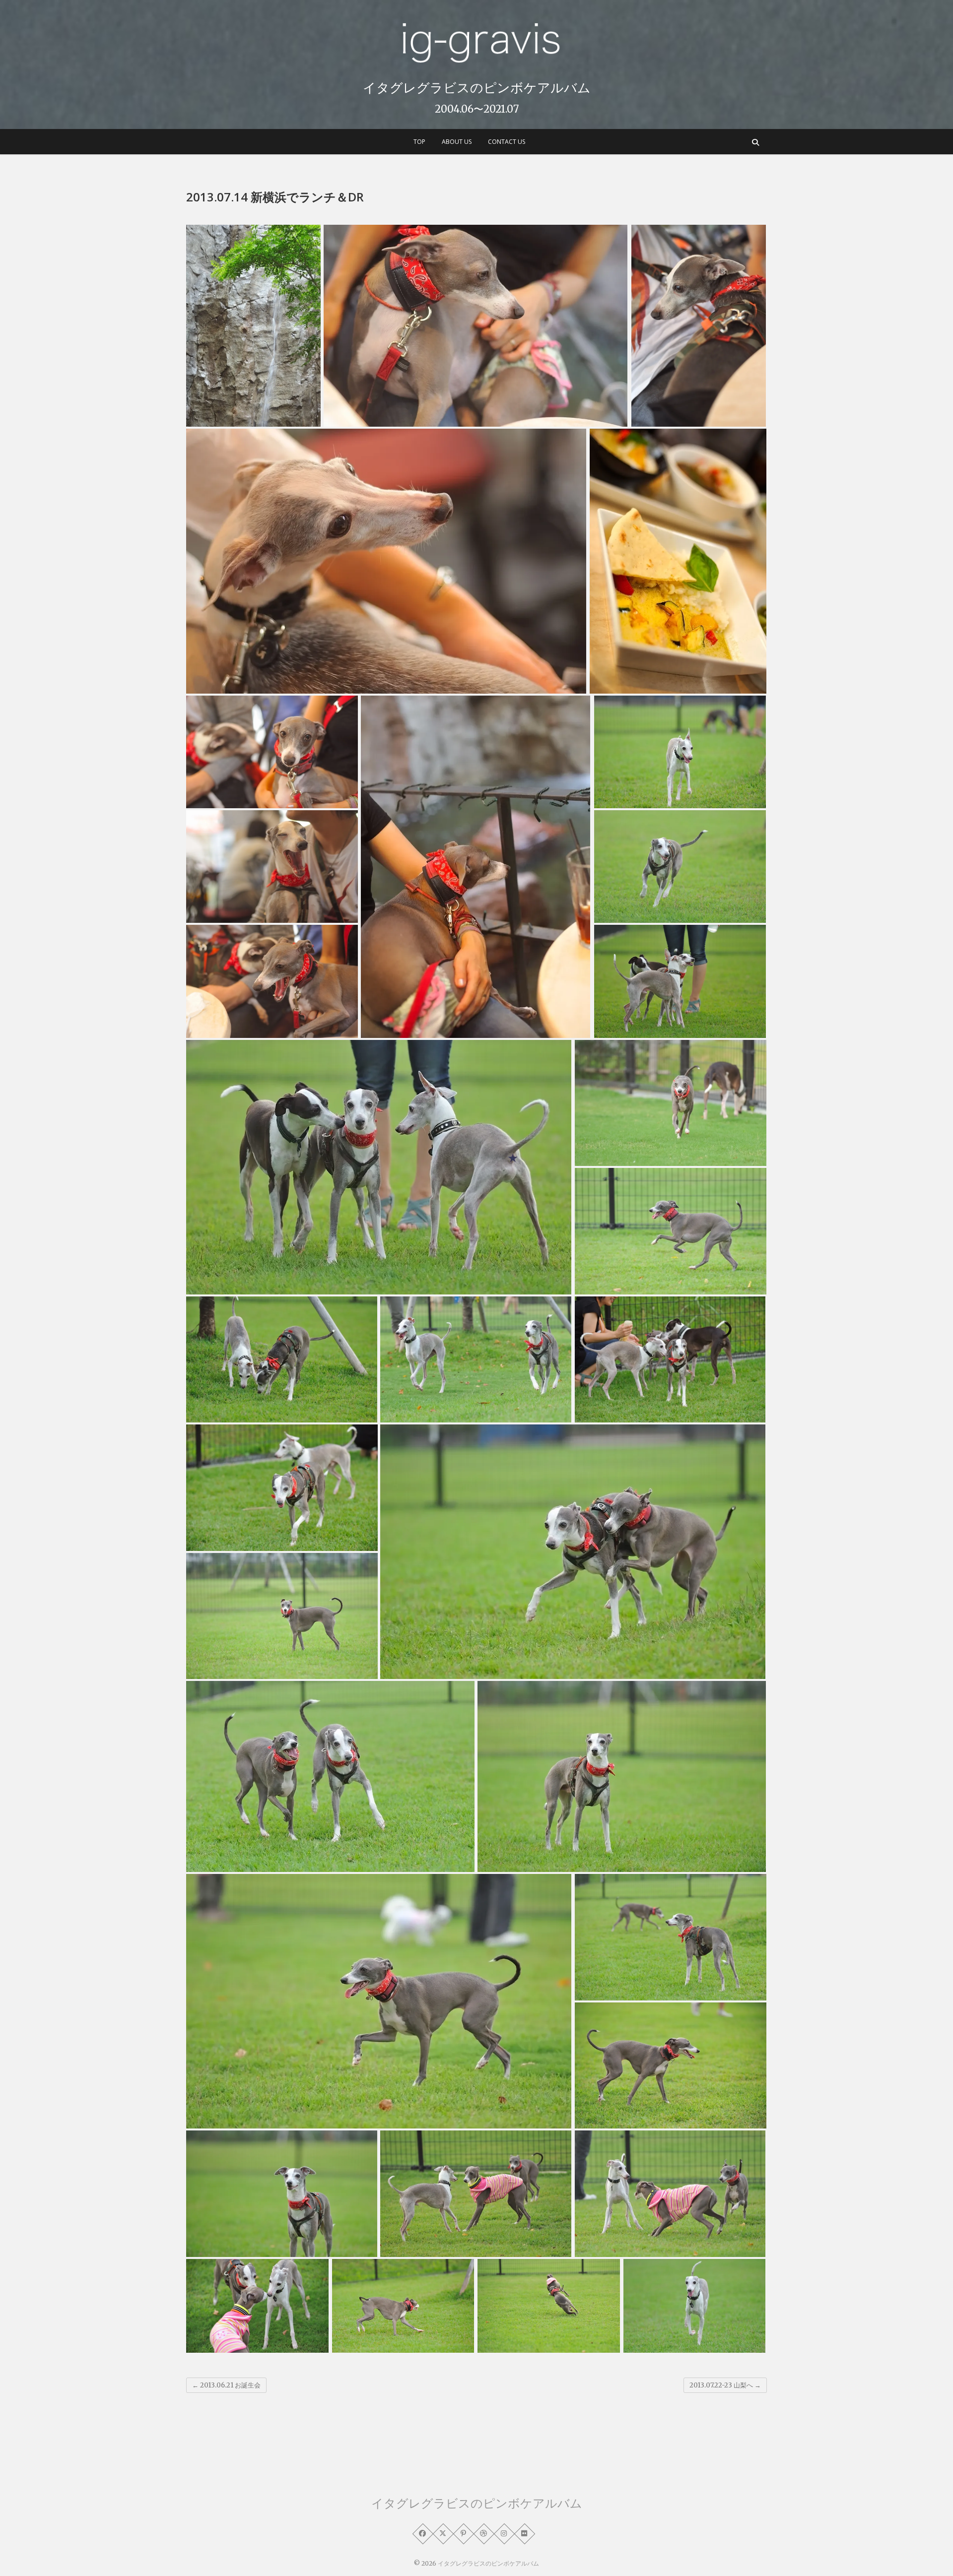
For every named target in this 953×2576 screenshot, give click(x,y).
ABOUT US (457, 142)
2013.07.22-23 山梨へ (725, 2385)
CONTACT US (507, 142)
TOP (419, 142)
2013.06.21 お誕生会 (226, 2385)
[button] (253, 325)
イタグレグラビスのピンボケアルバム (477, 87)
